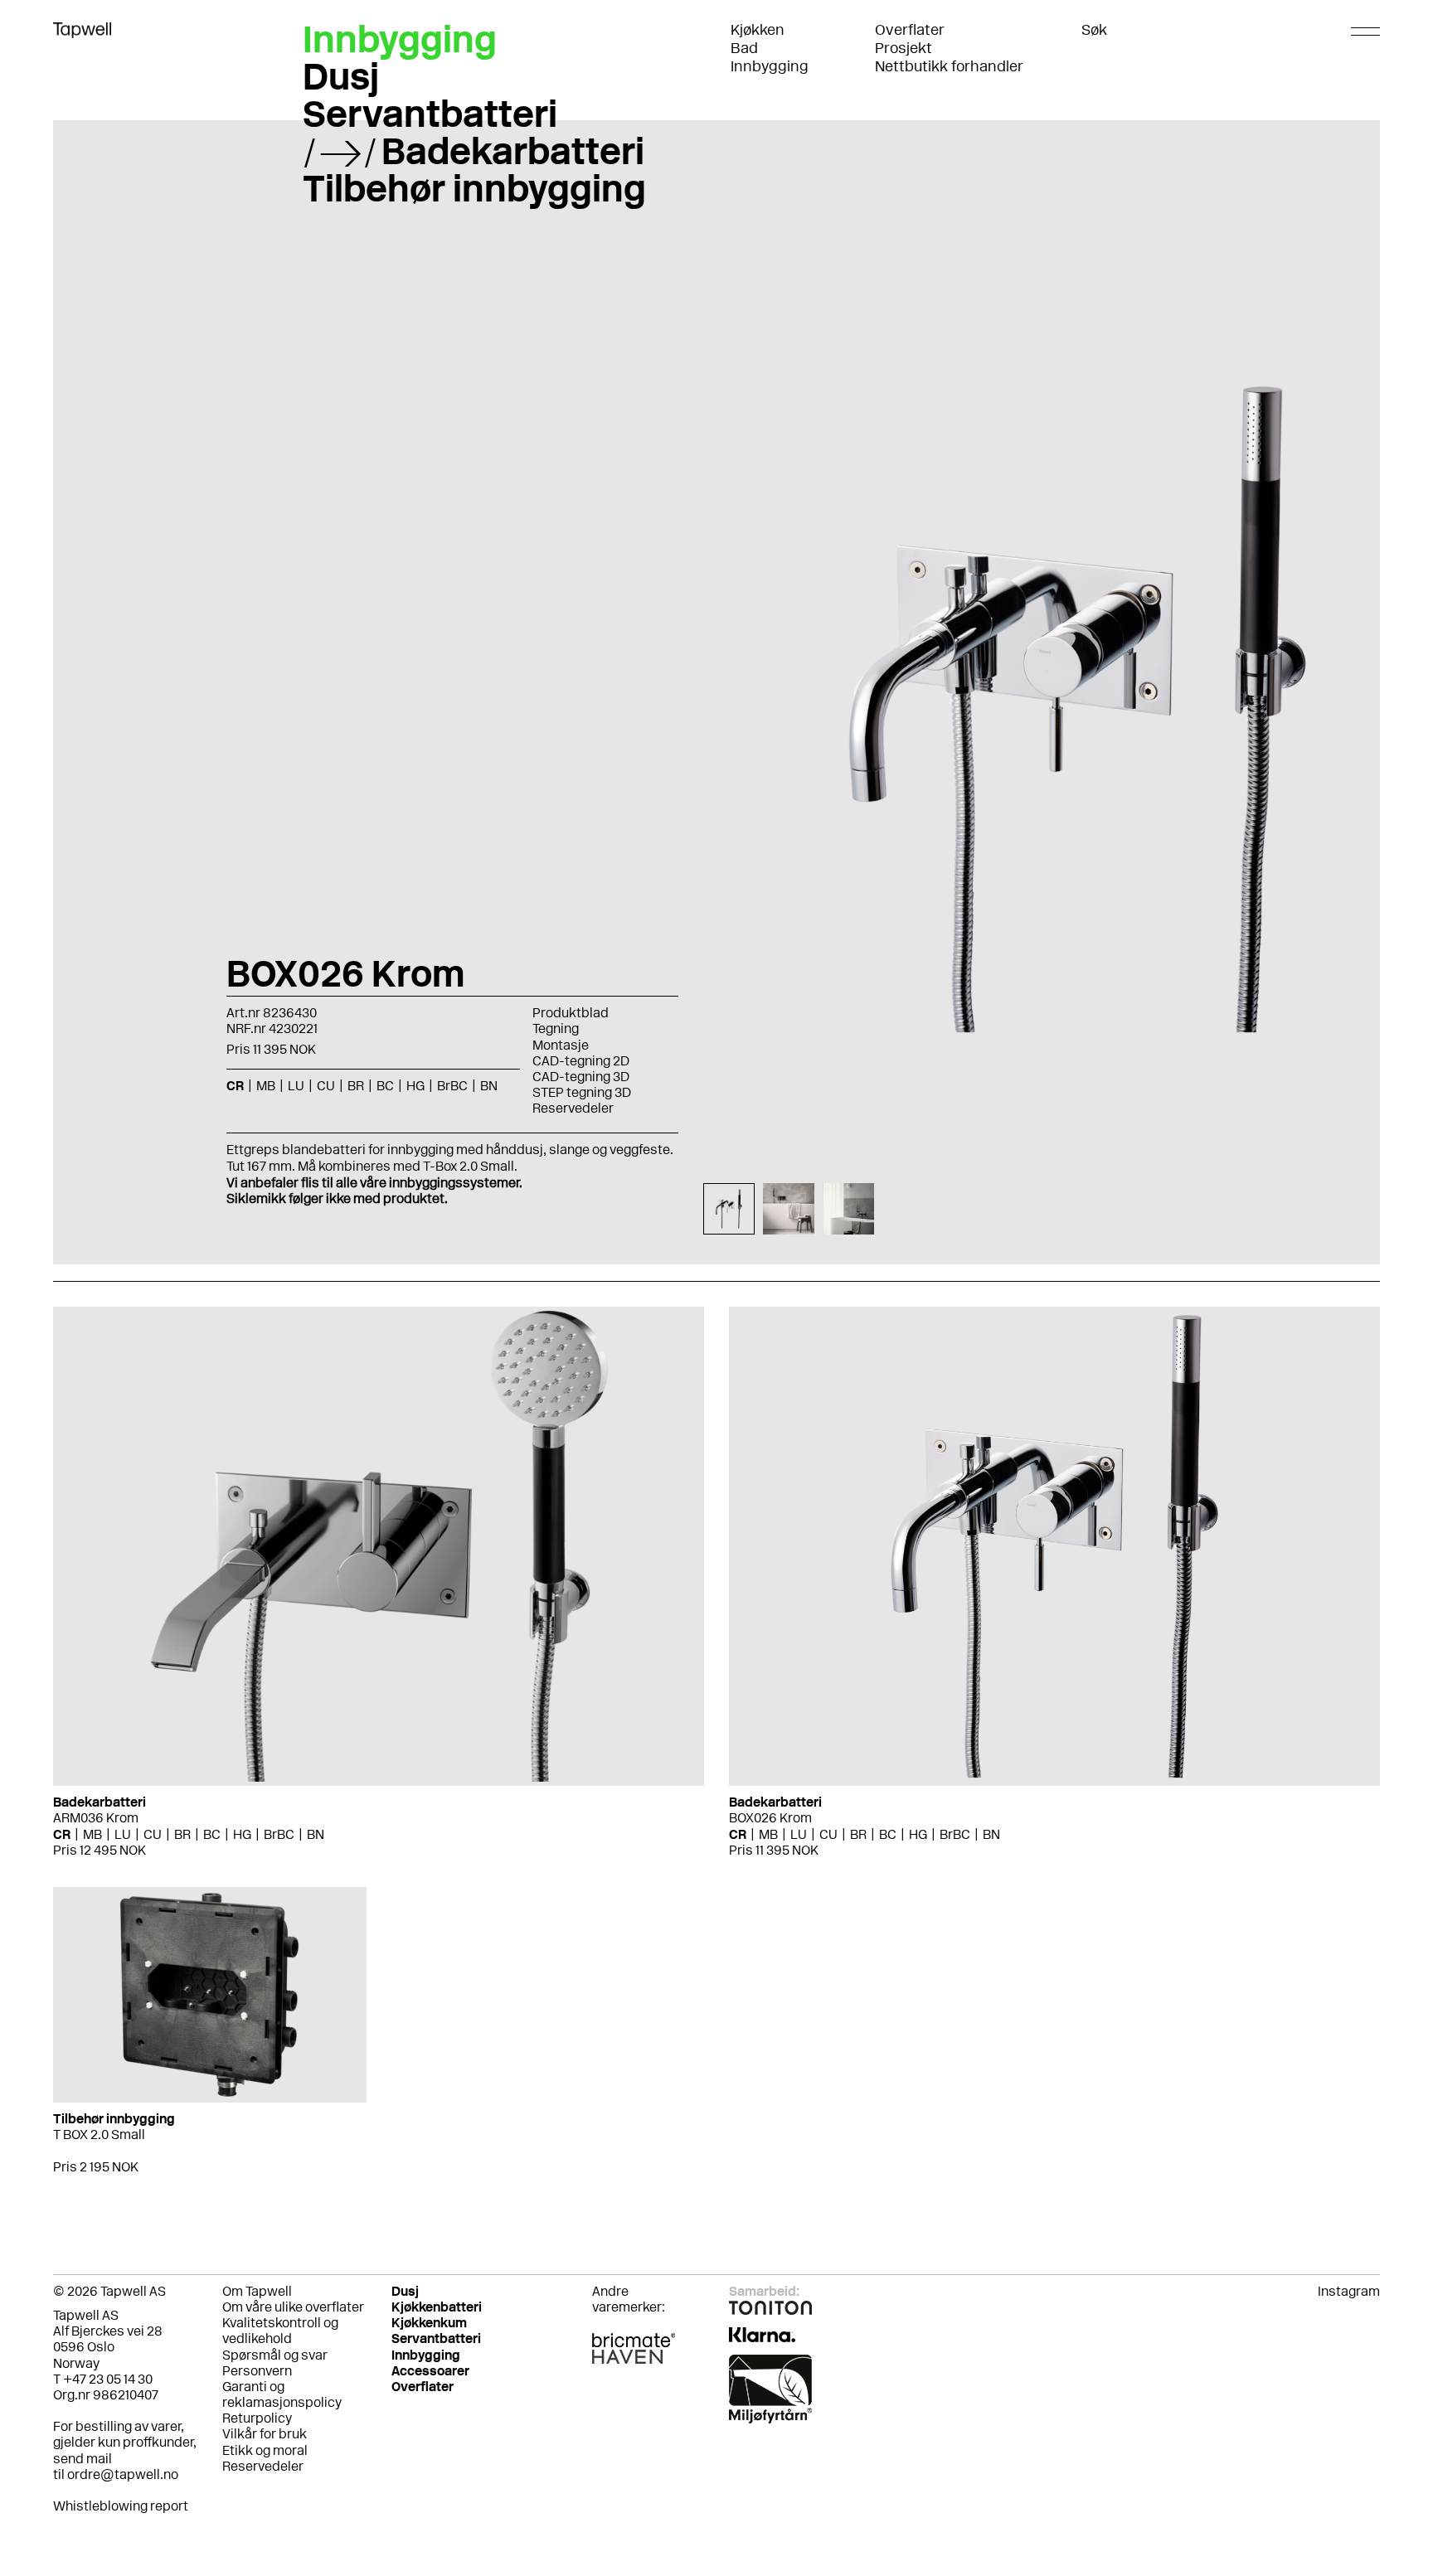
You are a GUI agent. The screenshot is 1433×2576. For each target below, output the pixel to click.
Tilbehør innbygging (474, 188)
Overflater (910, 30)
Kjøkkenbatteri (437, 2307)
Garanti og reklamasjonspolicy (282, 2394)
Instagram (1349, 2291)
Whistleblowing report (121, 2506)
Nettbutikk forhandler (949, 66)
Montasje (561, 1045)
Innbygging (770, 66)
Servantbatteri (430, 114)
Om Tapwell (257, 2291)
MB (92, 1834)
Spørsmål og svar (275, 2355)
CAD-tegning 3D (581, 1077)
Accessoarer (430, 2371)
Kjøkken (758, 30)
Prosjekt (904, 48)
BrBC (279, 1834)
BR (182, 1834)
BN (316, 1834)
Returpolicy (257, 2418)
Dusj (341, 76)
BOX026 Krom (770, 1818)
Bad (744, 48)
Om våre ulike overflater (293, 2307)
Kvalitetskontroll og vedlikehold (280, 2331)
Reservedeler (573, 1108)
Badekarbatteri (513, 151)
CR (62, 1834)
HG (242, 1834)
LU (123, 1834)
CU (153, 1834)
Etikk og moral (265, 2450)
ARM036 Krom (96, 1818)
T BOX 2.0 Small (99, 2135)
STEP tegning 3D (582, 1092)
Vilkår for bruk (265, 2434)
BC (212, 1834)
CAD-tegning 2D (581, 1061)
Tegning (556, 1028)
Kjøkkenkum (429, 2323)
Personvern (257, 2371)
